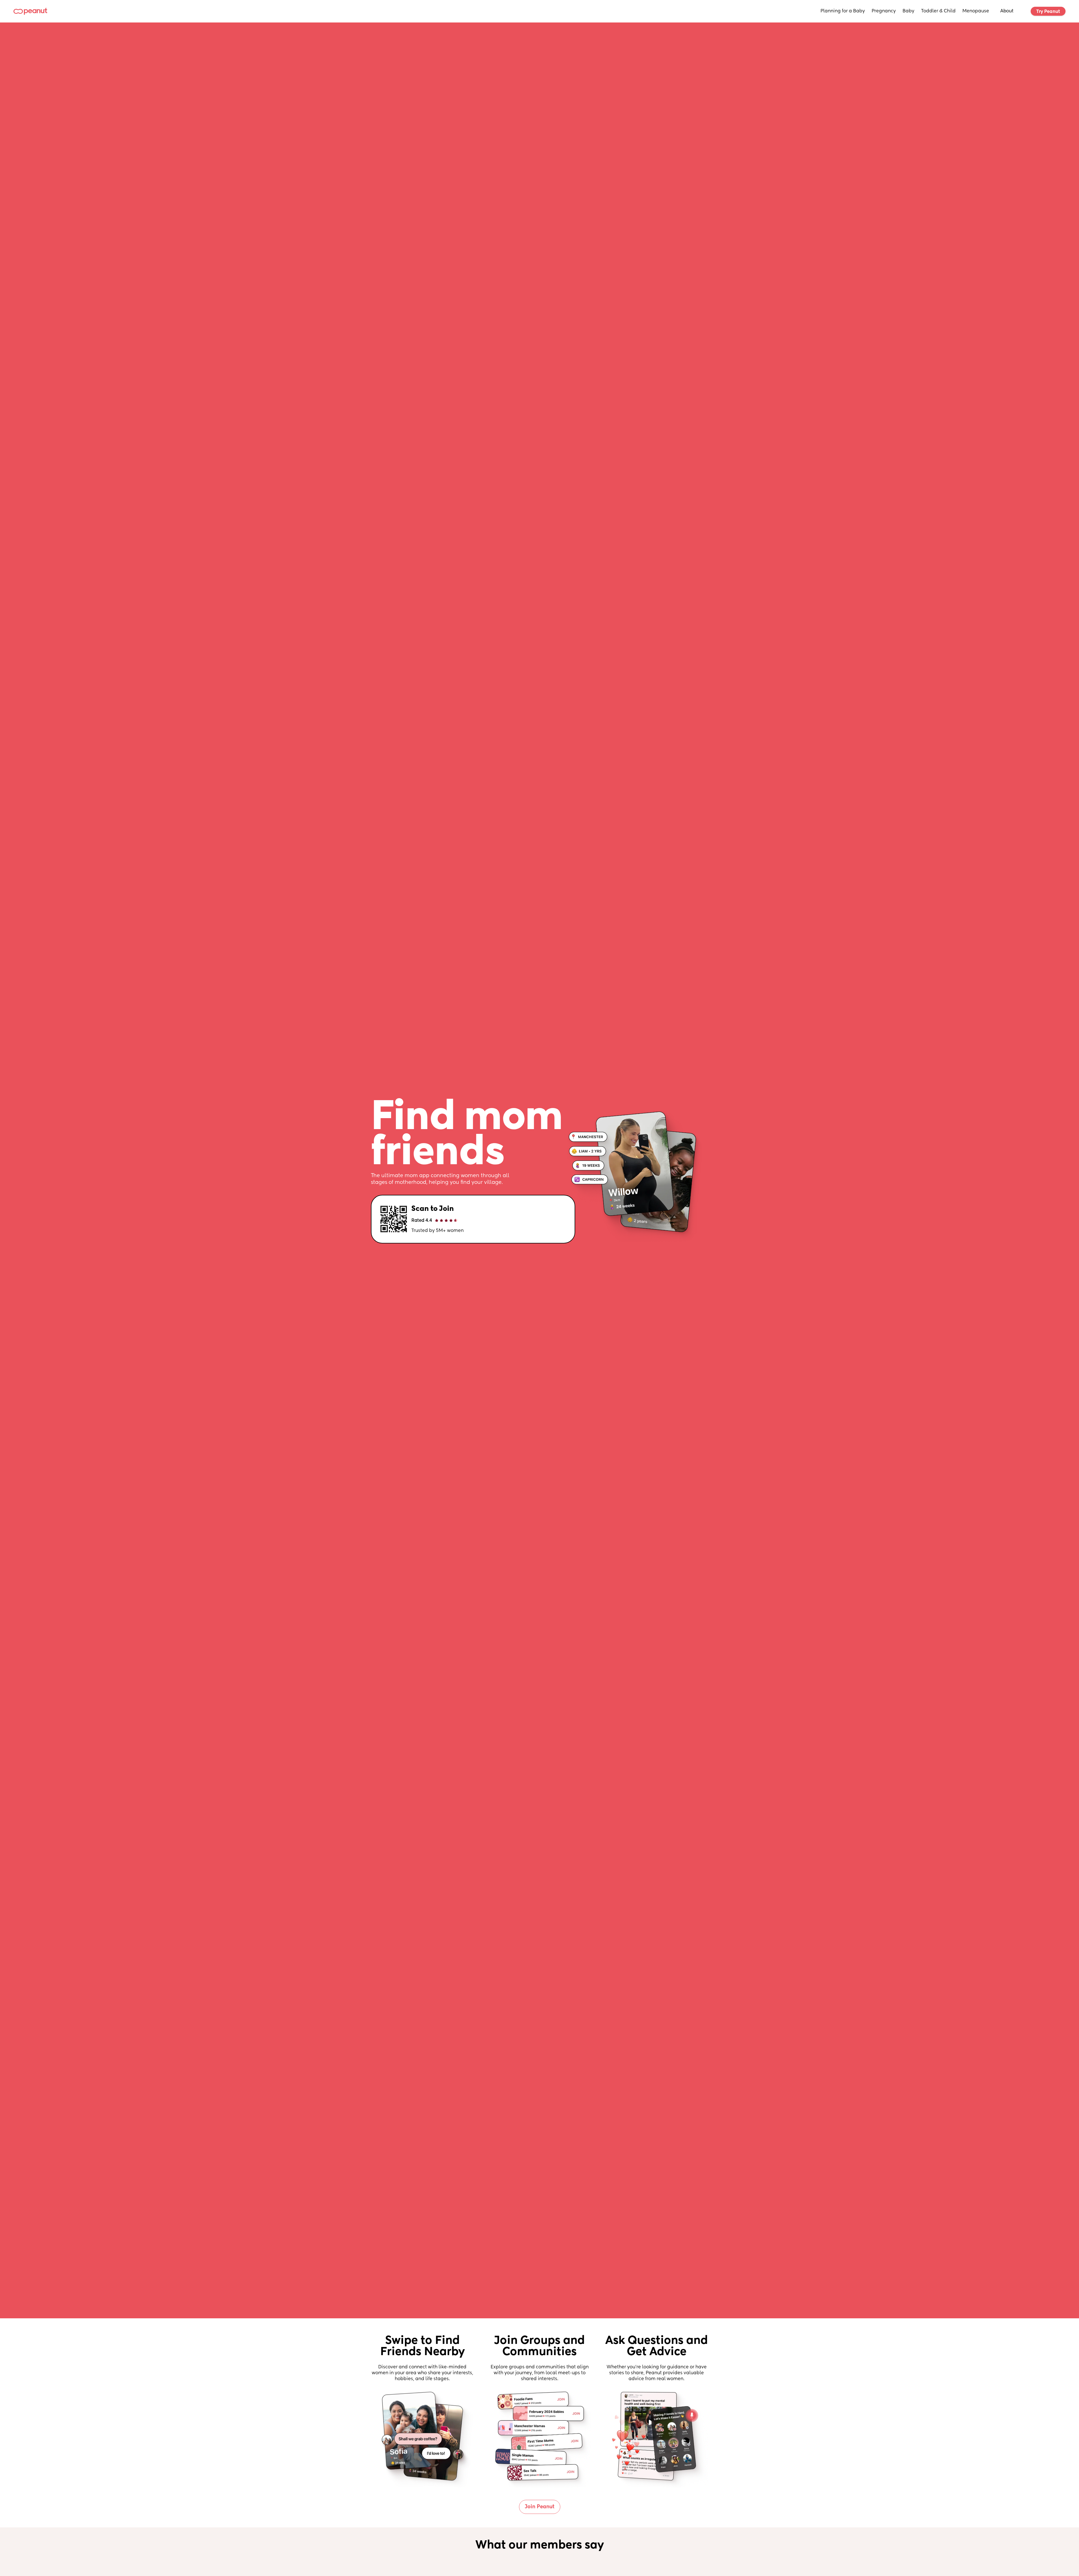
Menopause (976, 11)
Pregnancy (884, 11)
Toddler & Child (938, 11)
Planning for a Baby (843, 11)
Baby (908, 11)
